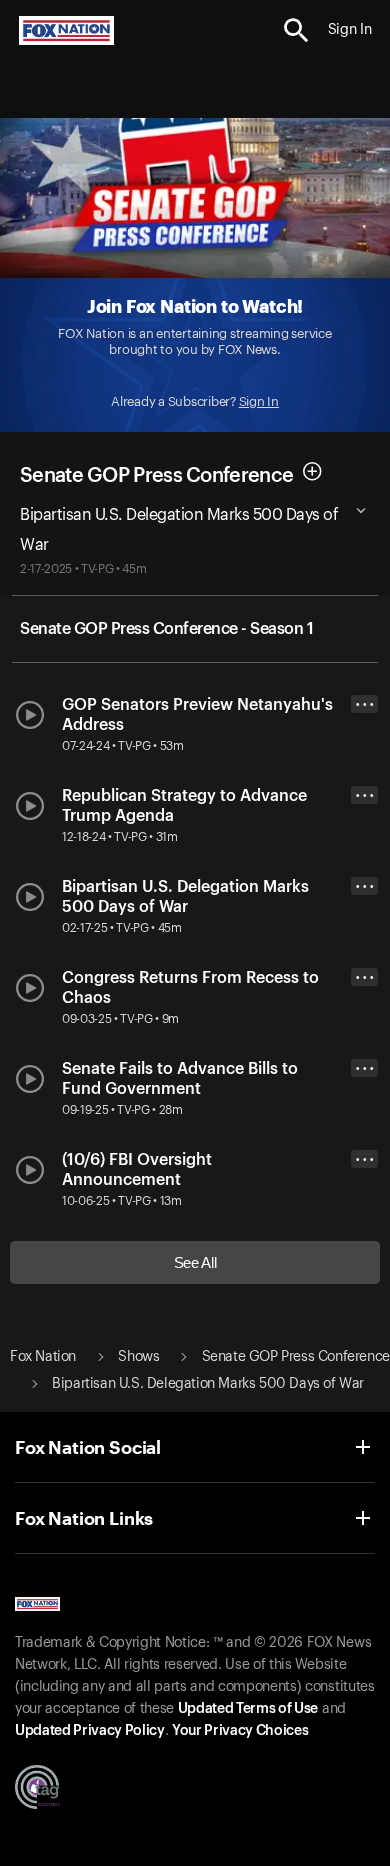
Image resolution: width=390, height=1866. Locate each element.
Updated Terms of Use (248, 1709)
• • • (365, 704)
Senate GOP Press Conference (156, 476)
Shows (138, 1357)
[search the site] (296, 30)
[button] (296, 30)
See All (195, 1262)
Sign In (259, 401)
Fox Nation (43, 1357)
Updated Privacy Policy (90, 1731)
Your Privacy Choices (240, 1731)
